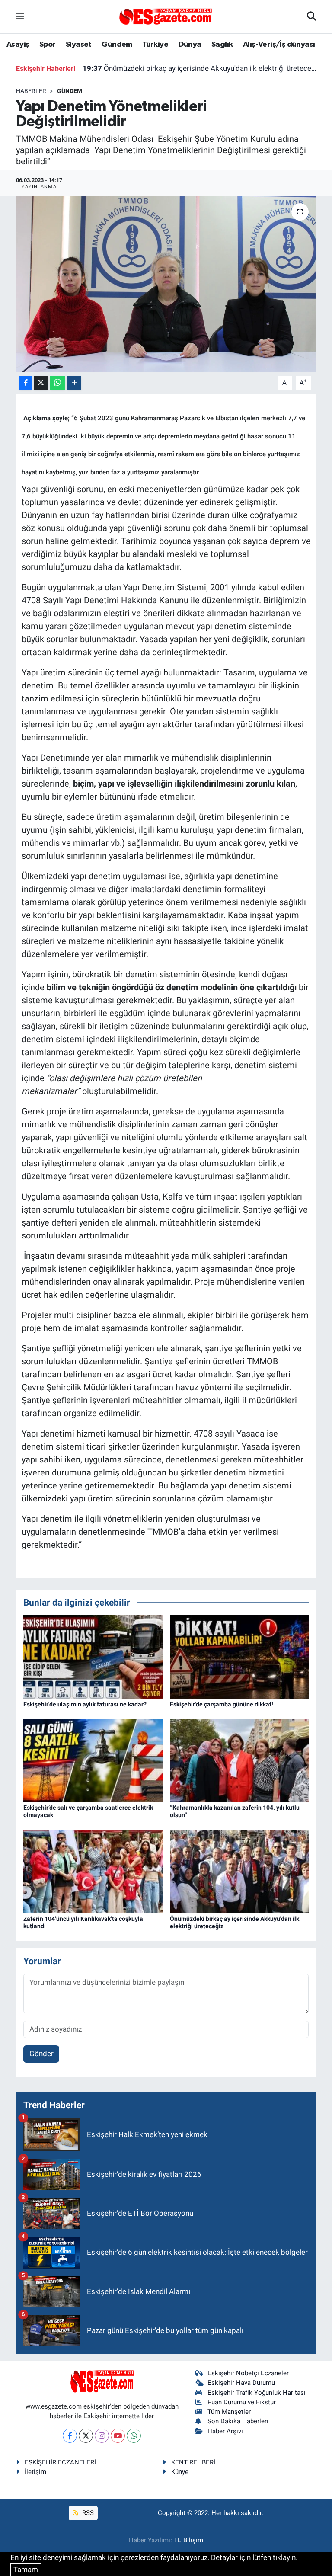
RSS (87, 2513)
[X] (86, 2436)
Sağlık (222, 45)
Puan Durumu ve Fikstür (242, 2402)
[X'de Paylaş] (41, 383)
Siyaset (79, 45)
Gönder (41, 2054)
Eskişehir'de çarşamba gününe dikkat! (222, 1704)
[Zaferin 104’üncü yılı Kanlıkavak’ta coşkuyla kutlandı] (93, 1871)
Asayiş (18, 45)
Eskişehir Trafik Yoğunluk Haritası (257, 2393)
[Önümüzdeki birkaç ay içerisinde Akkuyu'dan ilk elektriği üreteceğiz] (239, 1871)
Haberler (31, 91)
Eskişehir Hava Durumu (241, 2383)
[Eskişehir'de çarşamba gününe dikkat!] (239, 1656)
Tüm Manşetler (229, 2412)
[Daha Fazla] (74, 383)
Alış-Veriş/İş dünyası (279, 45)
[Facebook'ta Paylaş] (26, 383)
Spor (48, 45)
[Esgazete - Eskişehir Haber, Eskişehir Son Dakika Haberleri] (166, 16)
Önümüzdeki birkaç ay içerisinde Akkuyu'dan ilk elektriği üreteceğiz (200, 68)
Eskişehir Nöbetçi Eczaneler (248, 2373)
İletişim (35, 2472)
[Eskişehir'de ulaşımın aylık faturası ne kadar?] (93, 1656)
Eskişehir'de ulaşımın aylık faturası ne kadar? (85, 1704)
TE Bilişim (188, 2540)
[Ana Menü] (20, 16)
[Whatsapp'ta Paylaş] (58, 383)
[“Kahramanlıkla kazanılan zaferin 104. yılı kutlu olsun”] (239, 1760)
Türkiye (155, 45)
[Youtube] (118, 2436)
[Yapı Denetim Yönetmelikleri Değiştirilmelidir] (166, 284)
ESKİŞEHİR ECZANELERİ (60, 2462)
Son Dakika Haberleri (238, 2421)
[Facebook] (70, 2436)
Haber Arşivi (225, 2431)
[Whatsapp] (134, 2436)
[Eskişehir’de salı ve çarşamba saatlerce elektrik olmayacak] (93, 1760)
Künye (180, 2472)
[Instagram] (102, 2436)
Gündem (117, 45)
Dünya (190, 45)
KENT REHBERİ (193, 2462)
